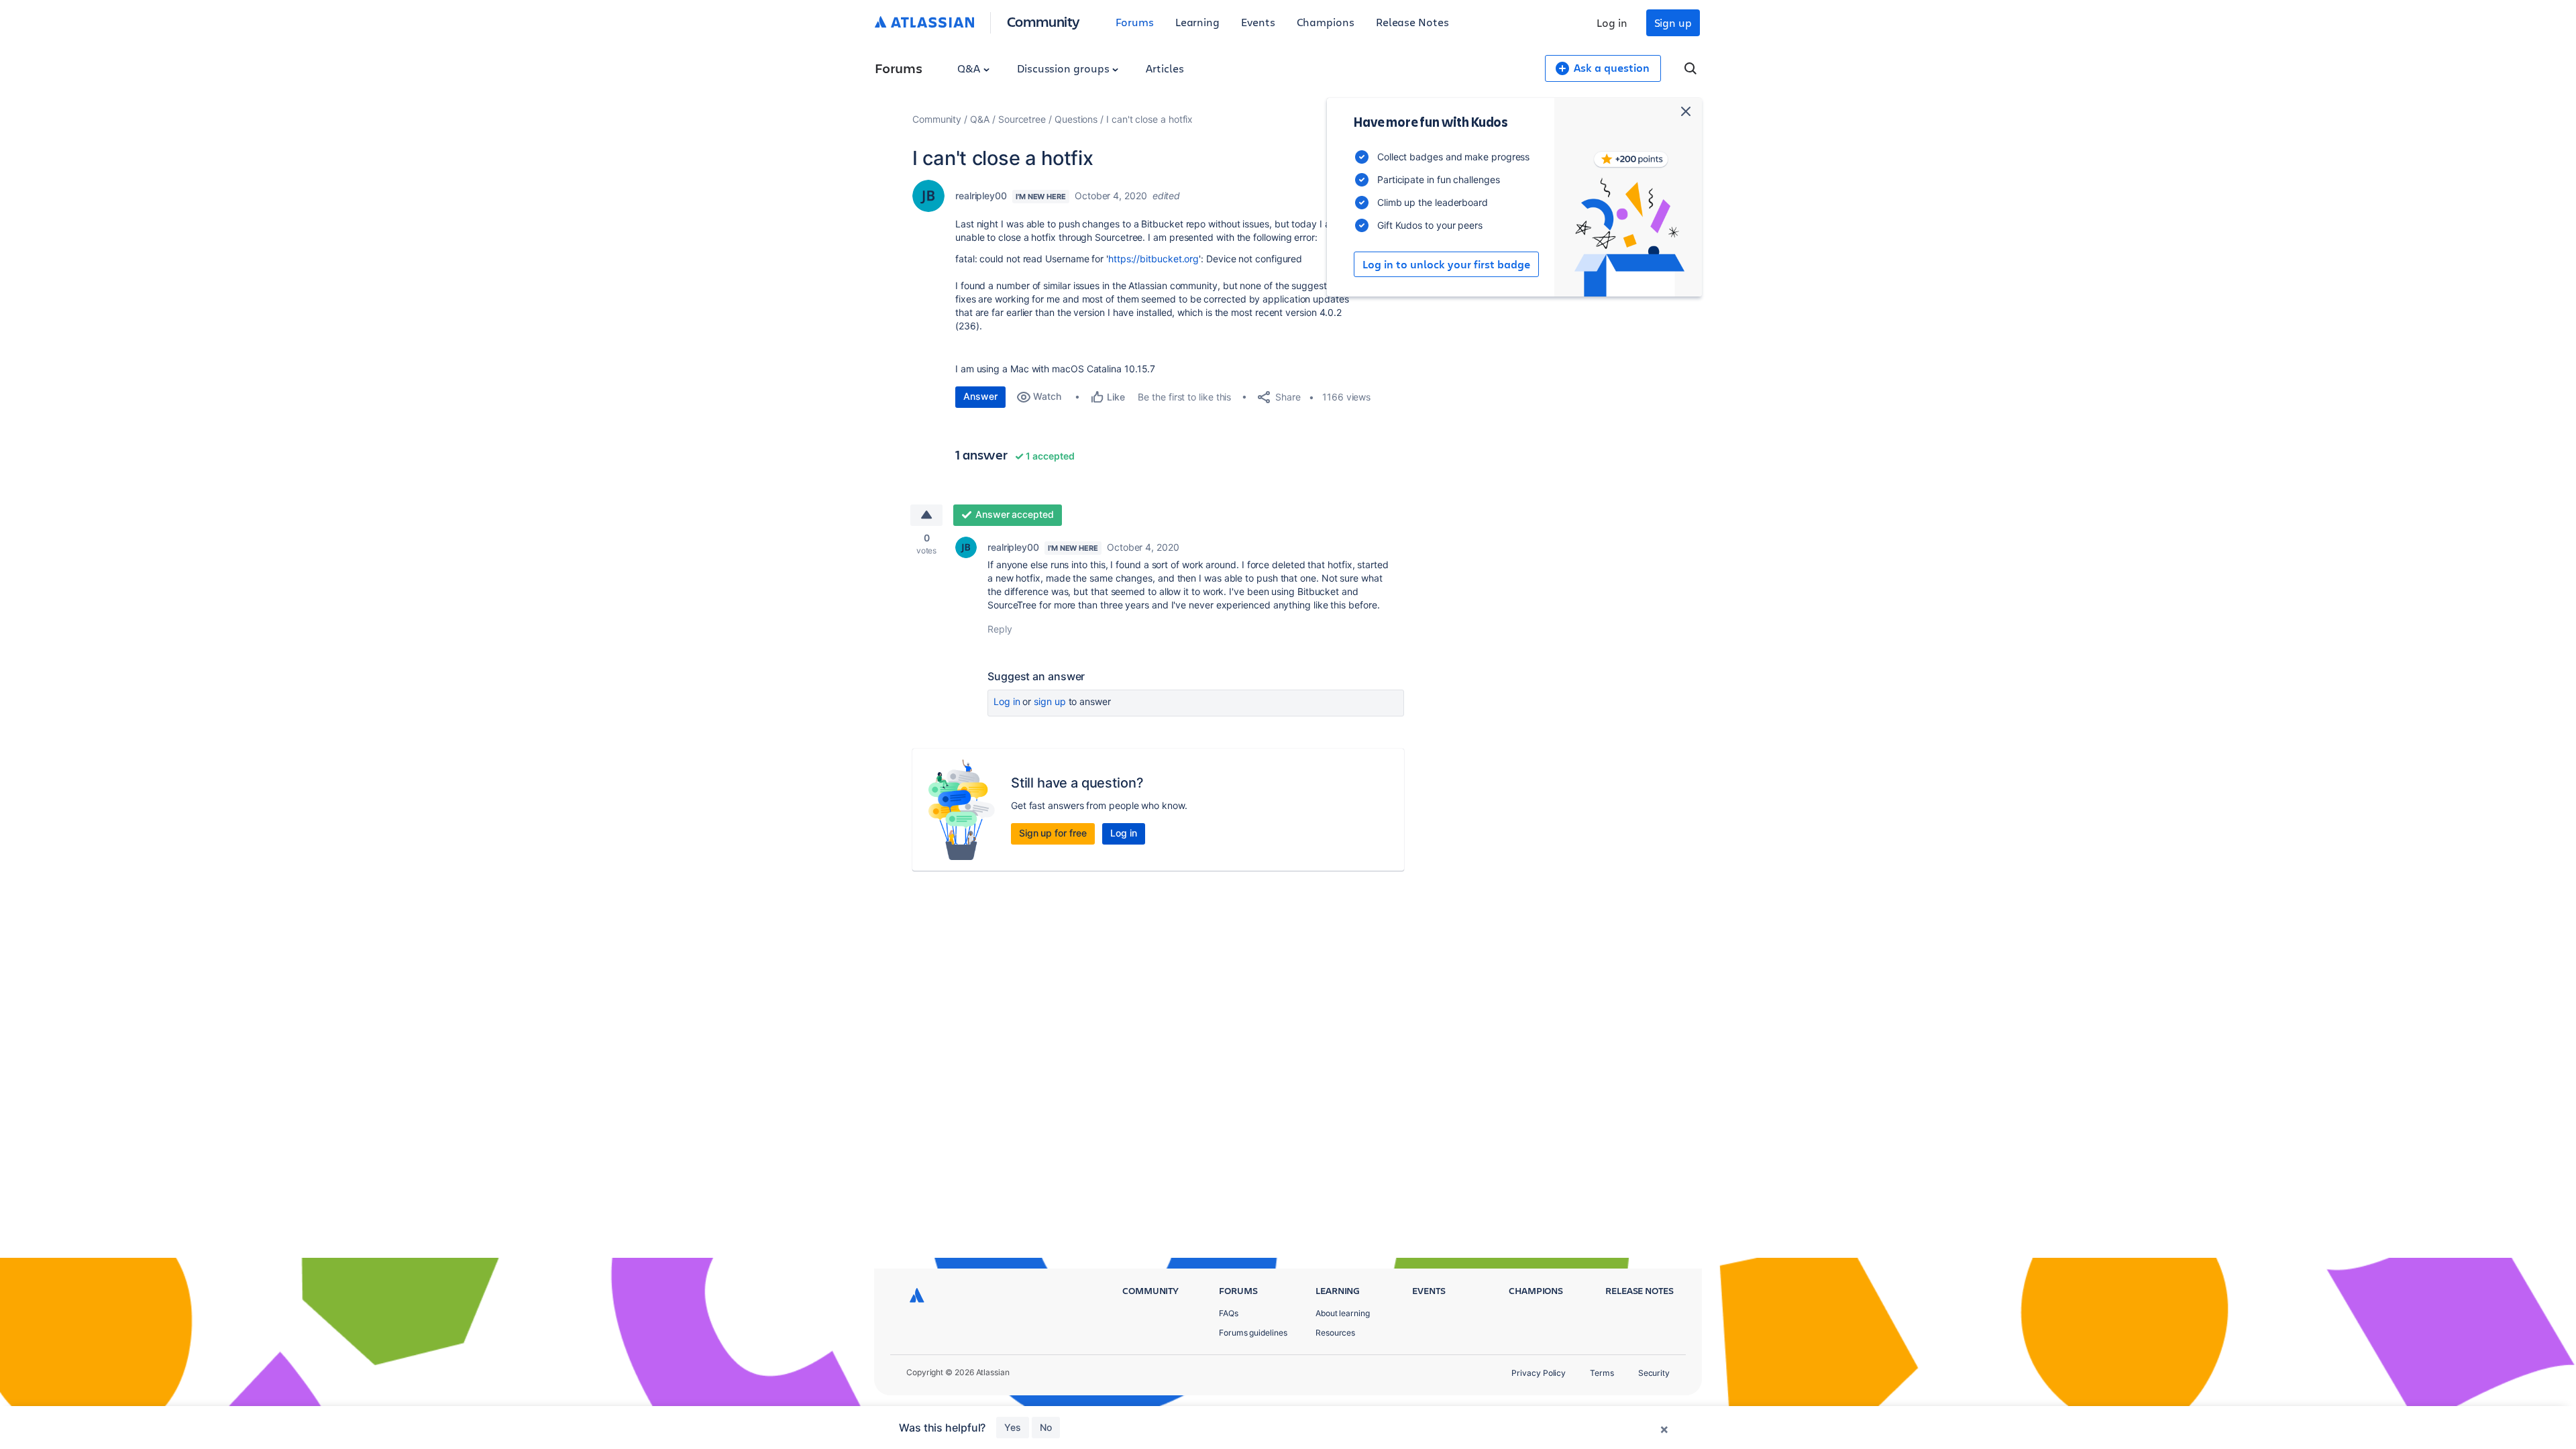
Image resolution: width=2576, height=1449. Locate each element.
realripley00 (981, 196)
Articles (1165, 68)
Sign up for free (1053, 833)
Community (1043, 21)
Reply (1000, 629)
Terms (1602, 1373)
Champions (1326, 22)
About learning (1343, 1313)
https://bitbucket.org (1153, 259)
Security (1654, 1373)
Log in (1612, 22)
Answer (980, 396)
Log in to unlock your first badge (1446, 264)
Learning (1197, 22)
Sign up (1673, 22)
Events (1258, 22)
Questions (1076, 119)
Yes (1013, 1427)
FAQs (1229, 1313)
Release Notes (1412, 22)
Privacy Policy (1539, 1373)
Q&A (970, 68)
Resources (1335, 1333)
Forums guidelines (1253, 1333)
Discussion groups (1065, 68)
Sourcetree (1022, 119)
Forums (1135, 22)
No (1046, 1427)
